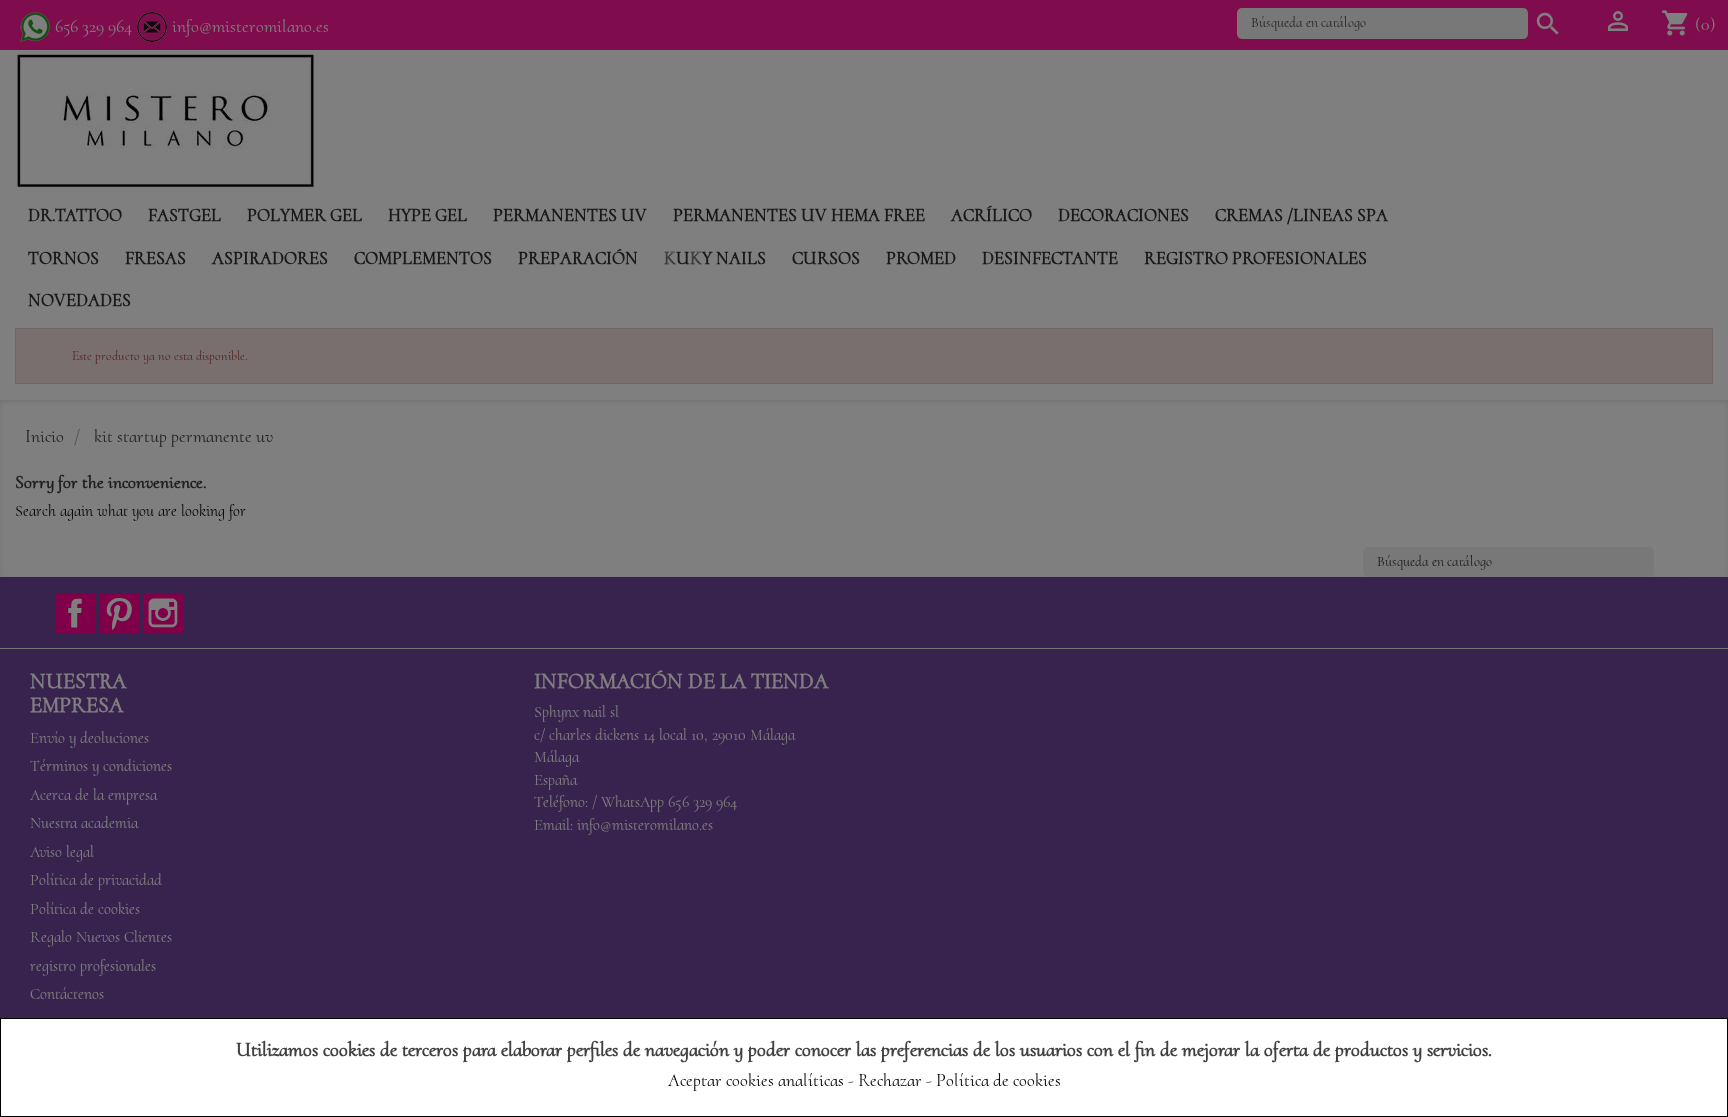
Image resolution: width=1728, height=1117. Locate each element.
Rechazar (890, 1080)
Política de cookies (998, 1080)
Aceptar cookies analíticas (756, 1080)
